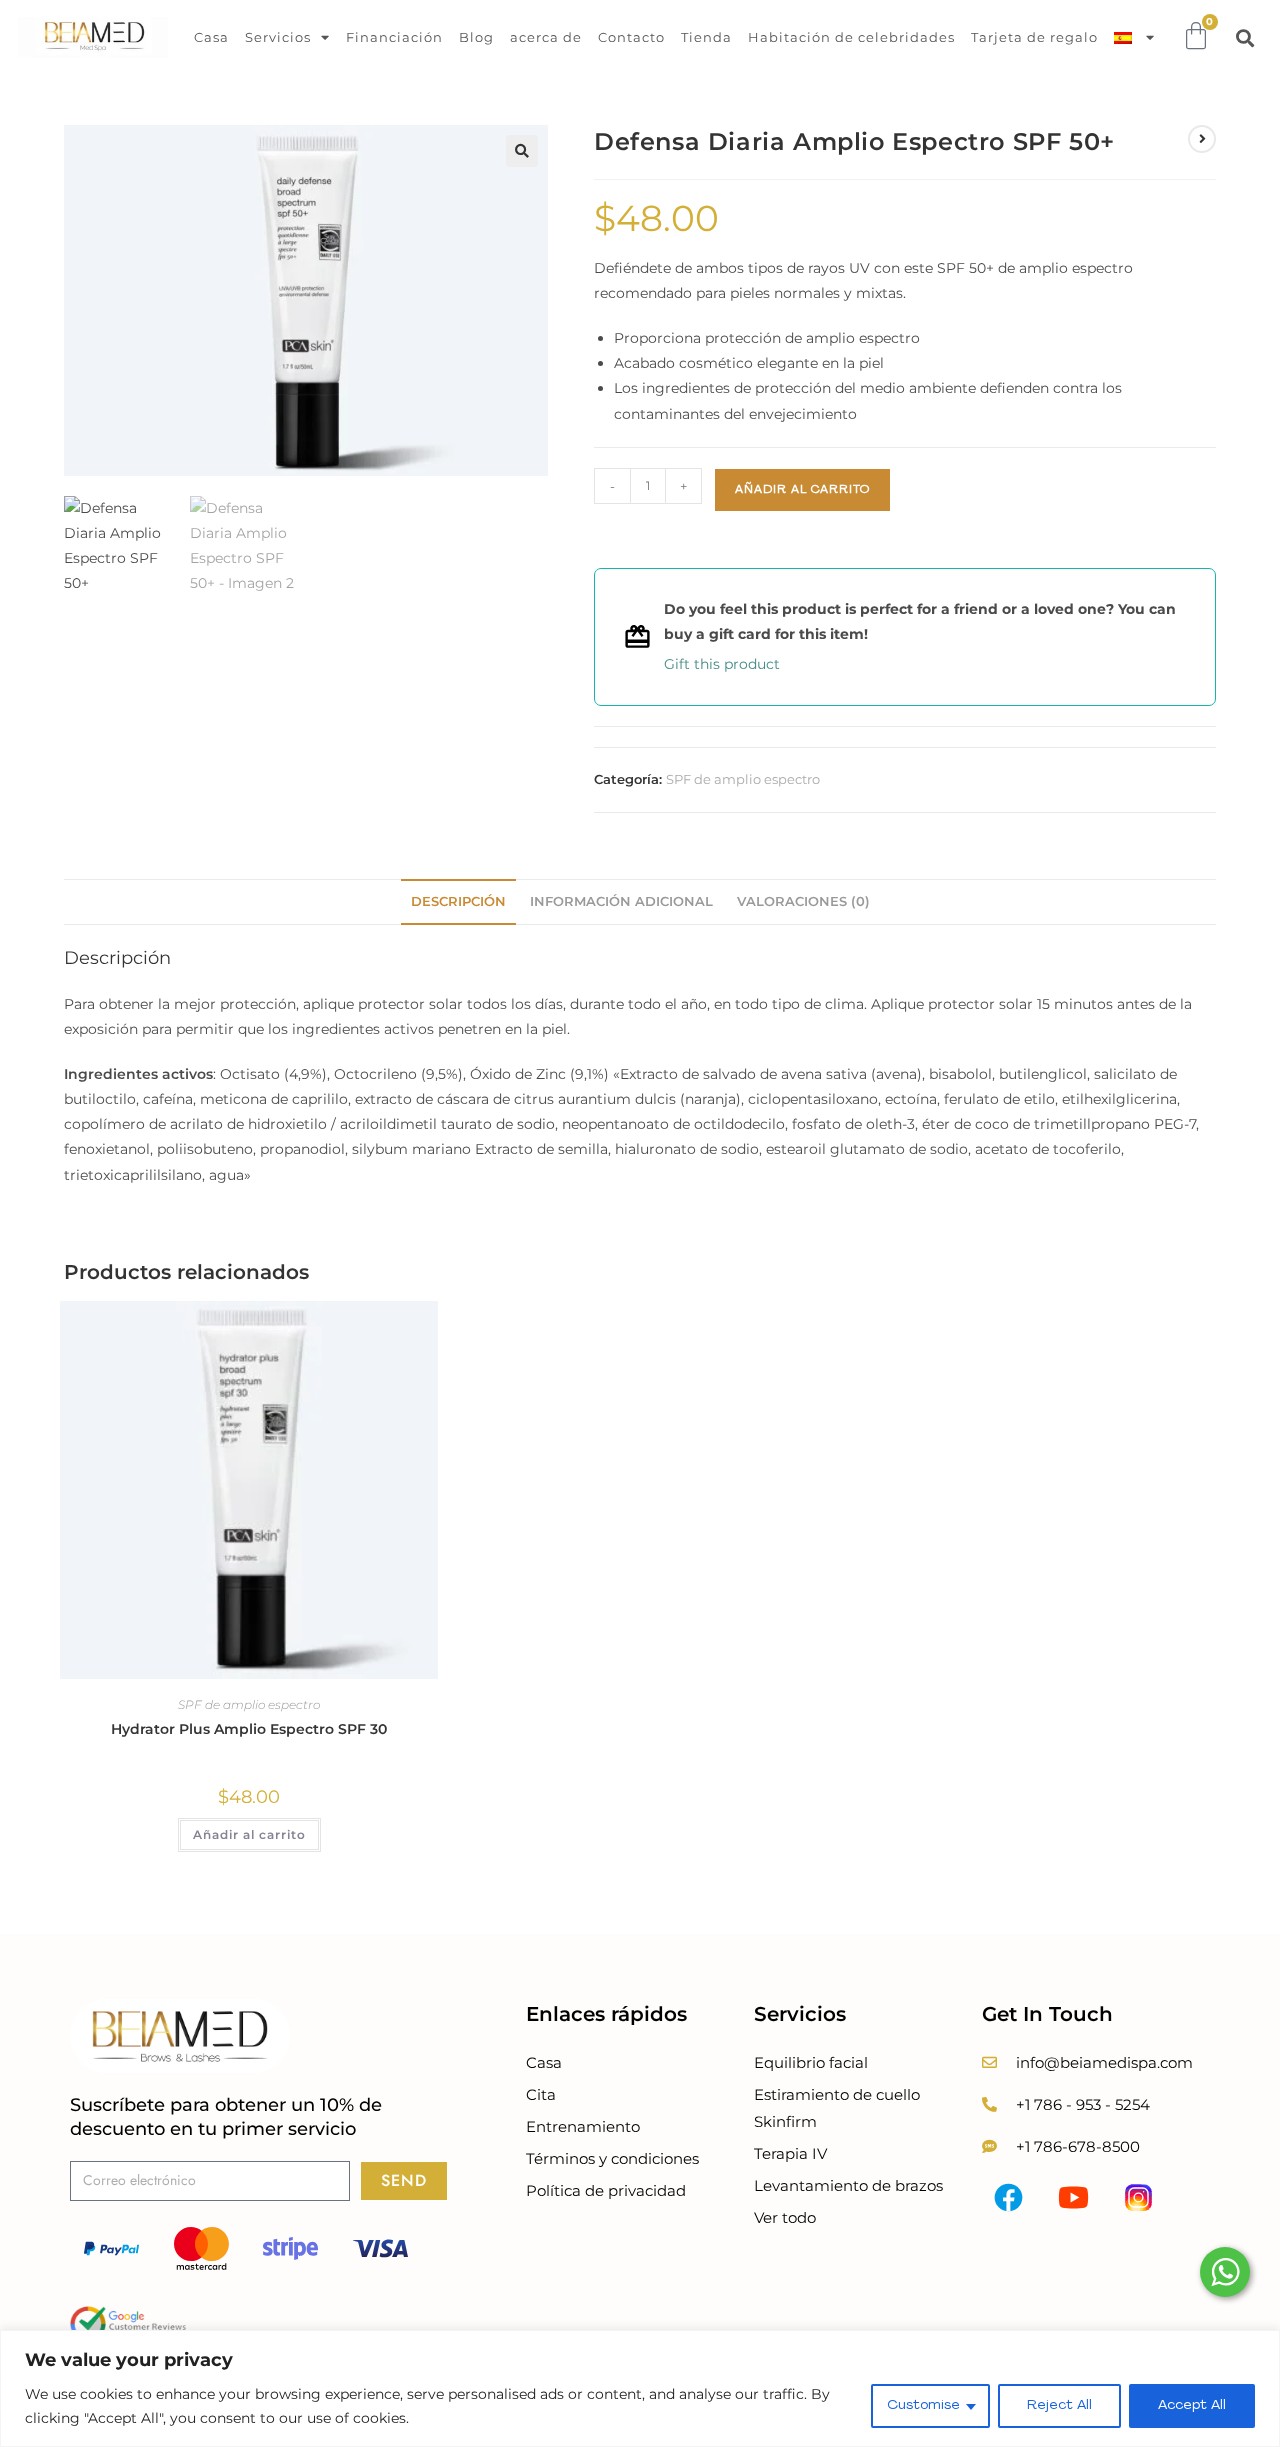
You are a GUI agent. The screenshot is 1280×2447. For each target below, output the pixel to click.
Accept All (1192, 2405)
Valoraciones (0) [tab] (803, 901)
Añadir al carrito (802, 490)
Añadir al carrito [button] (249, 1834)
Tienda (706, 37)
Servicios (278, 37)
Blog (476, 37)
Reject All (1059, 2405)
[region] (640, 2388)
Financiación (394, 37)
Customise (923, 2405)
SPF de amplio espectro (743, 779)
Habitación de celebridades (851, 37)
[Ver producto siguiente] (1202, 139)
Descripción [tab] (458, 901)
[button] (1245, 37)
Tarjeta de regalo (1034, 37)
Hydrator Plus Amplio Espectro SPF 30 (249, 1729)
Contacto (631, 37)
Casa (211, 37)
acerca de (546, 37)
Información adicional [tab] (621, 901)
